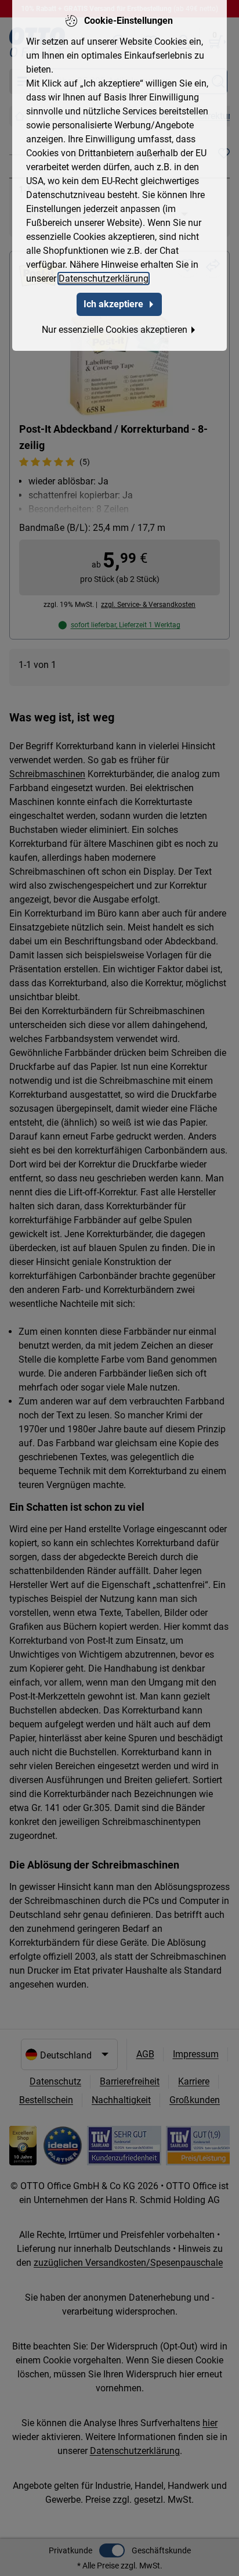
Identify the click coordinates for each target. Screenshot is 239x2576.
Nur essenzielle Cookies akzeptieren (115, 330)
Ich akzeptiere (113, 304)
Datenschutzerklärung (104, 279)
